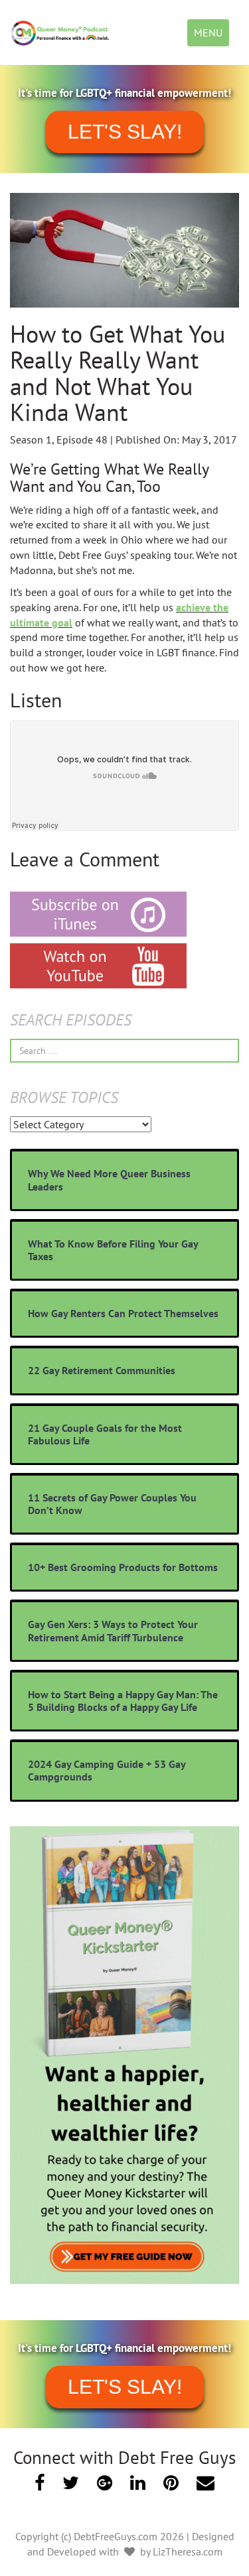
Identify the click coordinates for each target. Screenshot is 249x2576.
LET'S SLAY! (125, 132)
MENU (211, 36)
